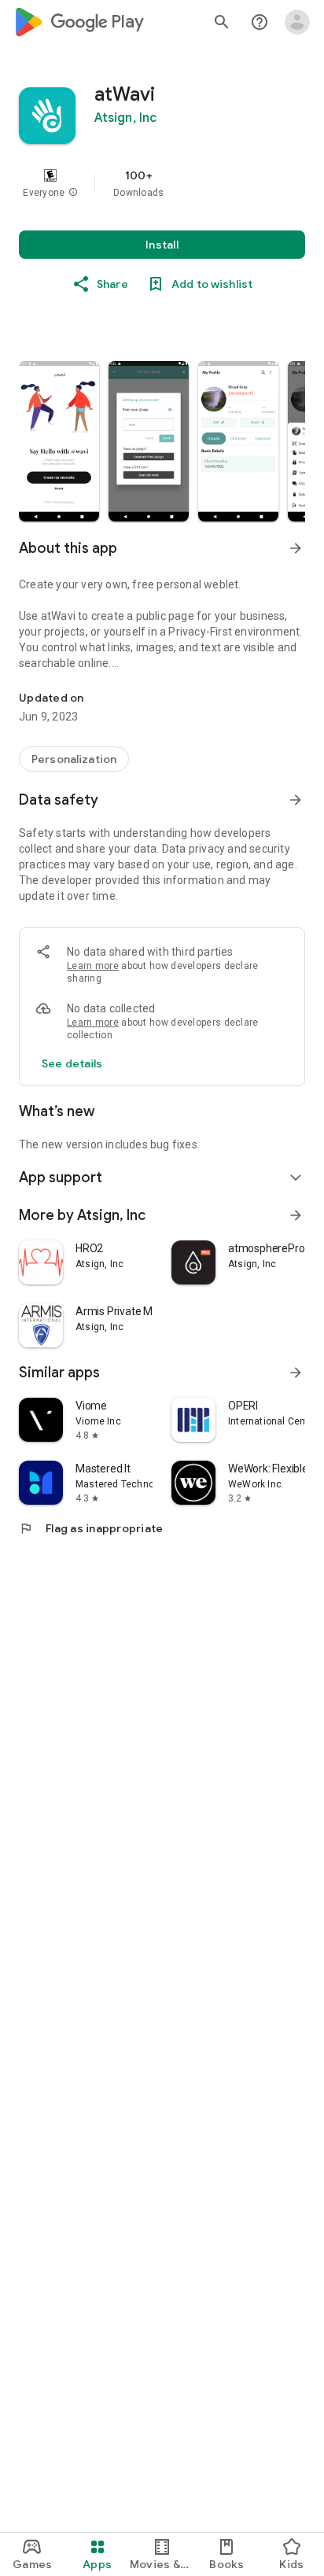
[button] (73, 193)
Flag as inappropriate (91, 1528)
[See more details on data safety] (72, 1063)
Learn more (93, 966)
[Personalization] (74, 759)
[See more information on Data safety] (296, 800)
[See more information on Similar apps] (296, 1373)
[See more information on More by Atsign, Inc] (296, 1215)
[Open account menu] (297, 22)
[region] (162, 183)
